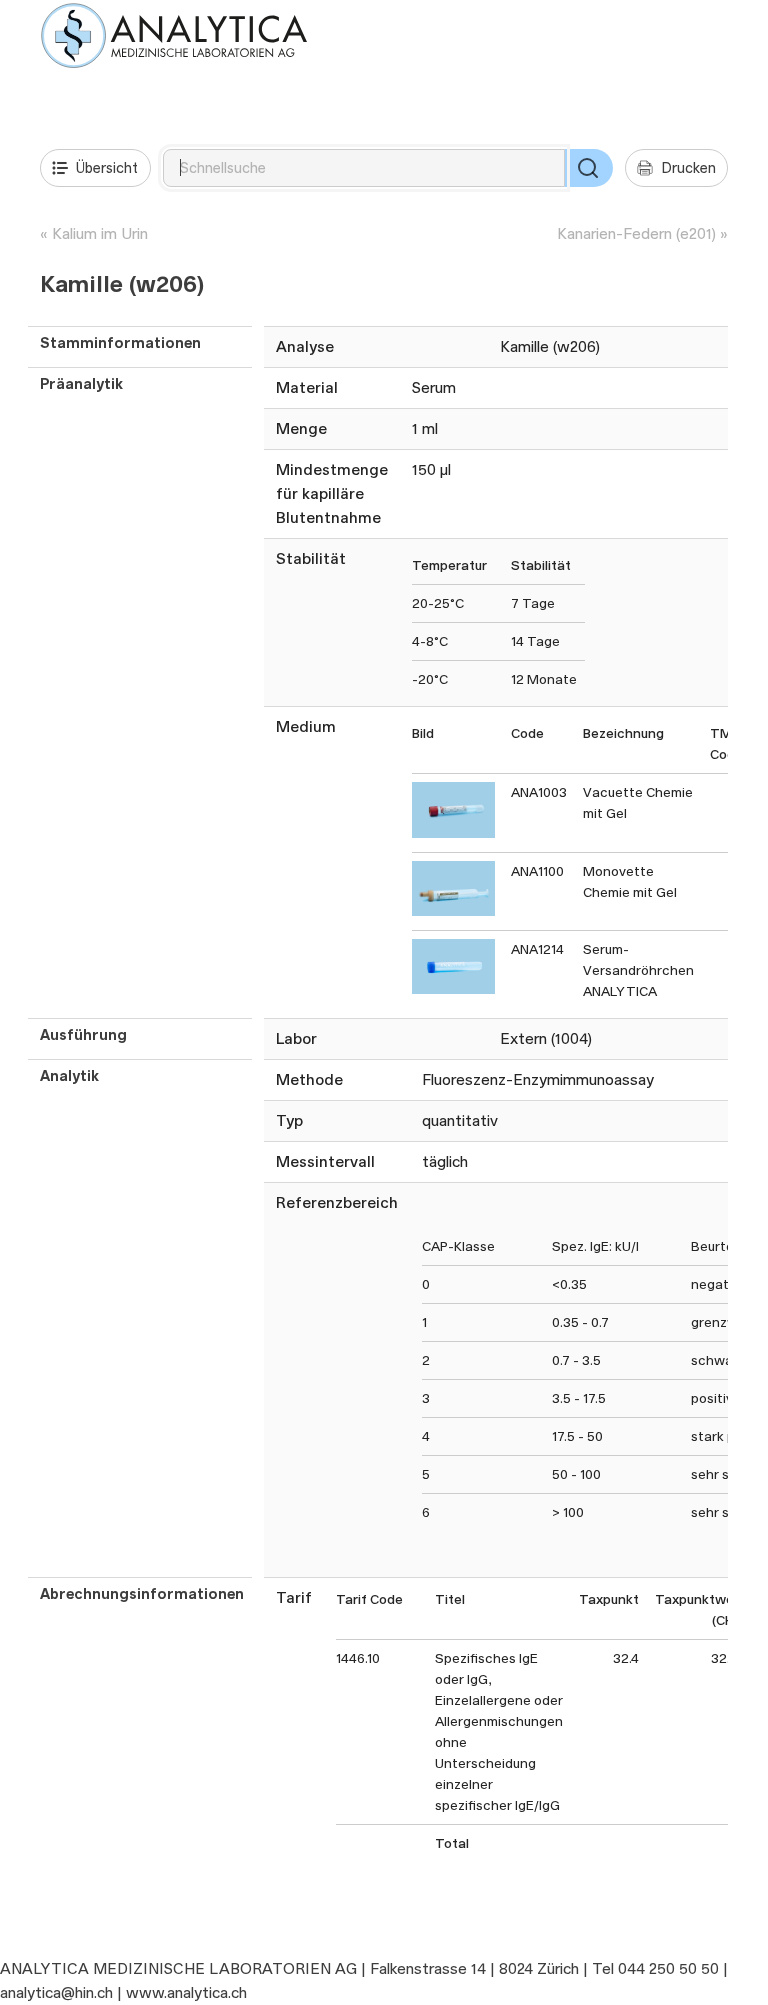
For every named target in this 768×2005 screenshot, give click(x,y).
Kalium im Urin (100, 233)
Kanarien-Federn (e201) (636, 233)
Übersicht (107, 167)
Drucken (688, 167)
